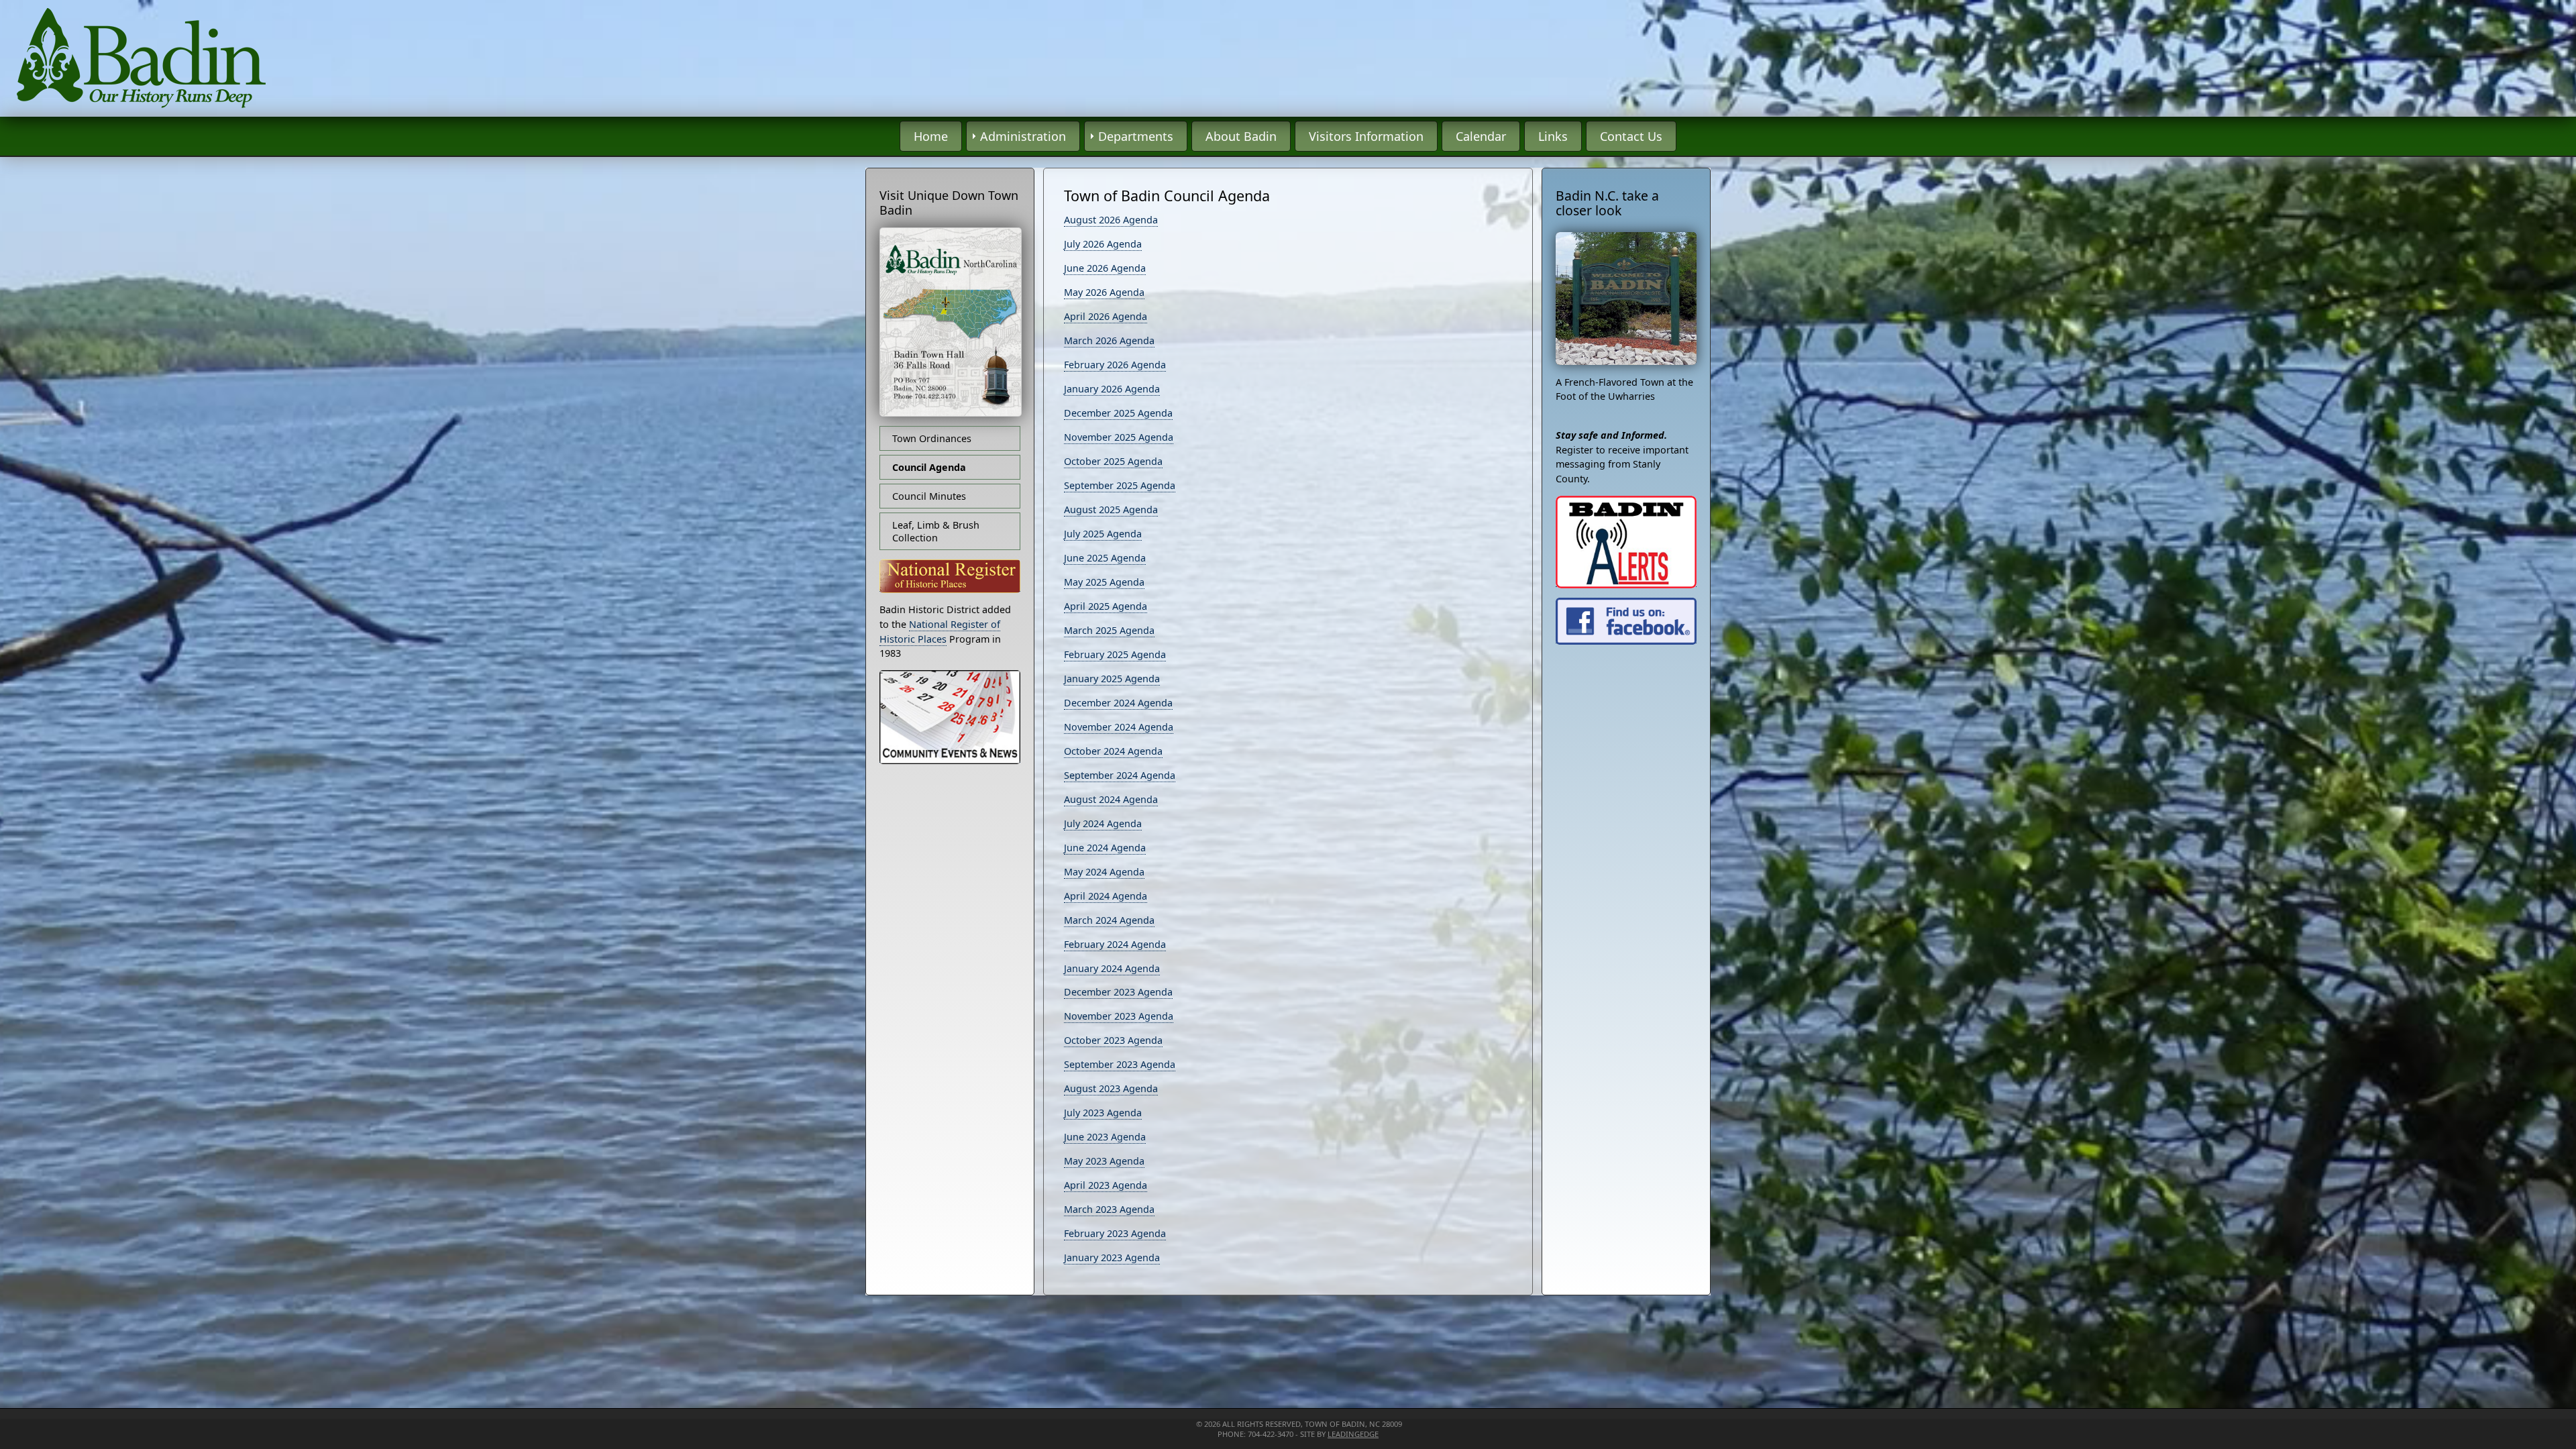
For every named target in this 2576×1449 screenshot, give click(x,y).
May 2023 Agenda (1104, 1161)
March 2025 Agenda (1109, 630)
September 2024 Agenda (1120, 775)
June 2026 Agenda (1105, 268)
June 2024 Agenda (1105, 848)
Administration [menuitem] (1023, 136)
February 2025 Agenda (1115, 654)
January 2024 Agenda (1112, 968)
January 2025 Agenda (1112, 679)
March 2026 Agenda (1109, 340)
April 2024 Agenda (1106, 896)
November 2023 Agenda (1119, 1016)
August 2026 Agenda (1111, 220)
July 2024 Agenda (1103, 823)
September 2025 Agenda (1120, 485)
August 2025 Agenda (1111, 509)
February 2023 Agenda (1115, 1233)
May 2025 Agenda (1104, 582)
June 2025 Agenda (1105, 558)
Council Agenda (929, 467)
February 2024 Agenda (1115, 944)
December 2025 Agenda (1118, 413)
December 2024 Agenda (1118, 703)
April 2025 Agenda (1106, 606)
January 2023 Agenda (1112, 1257)
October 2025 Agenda (1113, 461)
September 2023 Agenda (1120, 1064)
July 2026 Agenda (1103, 244)
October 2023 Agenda (1113, 1040)
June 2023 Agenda (1105, 1137)
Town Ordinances (932, 438)
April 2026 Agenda (1106, 316)
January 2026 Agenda (1112, 389)
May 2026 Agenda (1104, 292)
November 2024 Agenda (1119, 727)
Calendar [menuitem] (1481, 136)
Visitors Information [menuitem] (1366, 136)
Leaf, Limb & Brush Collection (936, 531)
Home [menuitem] (931, 136)
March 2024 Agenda (1109, 920)
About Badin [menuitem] (1241, 136)
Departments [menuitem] (1136, 136)
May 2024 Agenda (1104, 872)
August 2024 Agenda (1111, 799)
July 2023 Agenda (1103, 1113)
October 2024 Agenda (1113, 751)
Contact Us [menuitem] (1631, 136)
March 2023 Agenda (1109, 1209)
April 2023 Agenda (1106, 1185)
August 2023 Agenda (1111, 1088)
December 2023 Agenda (1118, 992)
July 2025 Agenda (1103, 534)
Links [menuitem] (1553, 136)
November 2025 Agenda (1119, 437)
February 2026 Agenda (1115, 365)
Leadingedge (1353, 1434)
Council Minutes (929, 496)
